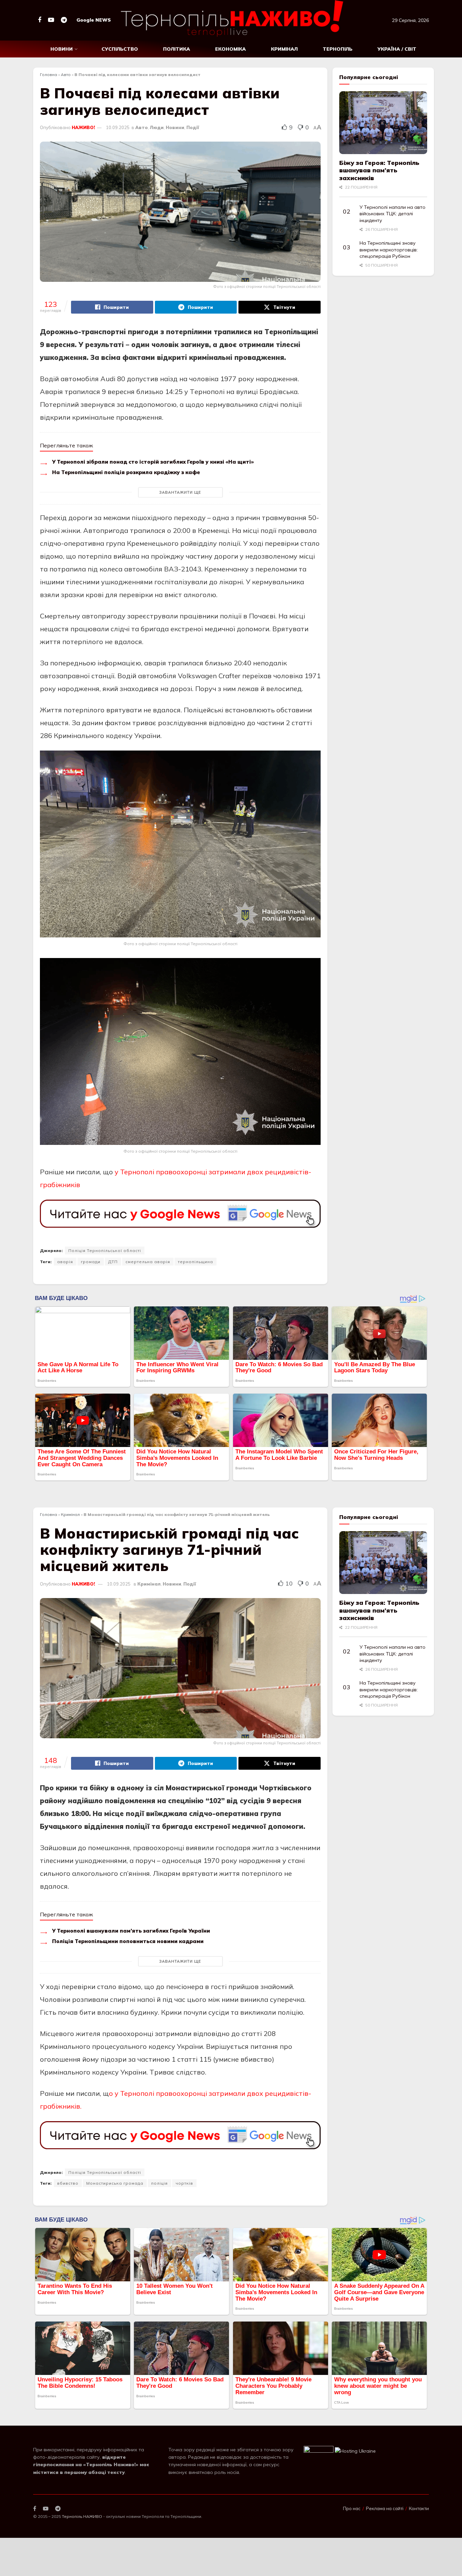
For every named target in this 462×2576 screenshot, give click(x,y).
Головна (49, 75)
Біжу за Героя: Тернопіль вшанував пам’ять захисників (379, 170)
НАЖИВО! (83, 127)
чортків (184, 2183)
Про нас (352, 2508)
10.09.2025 (118, 127)
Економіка (230, 49)
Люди (157, 127)
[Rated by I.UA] (319, 2451)
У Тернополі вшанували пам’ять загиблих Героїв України (131, 1931)
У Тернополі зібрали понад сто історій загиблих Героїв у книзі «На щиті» (153, 462)
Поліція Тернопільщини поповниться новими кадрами (128, 1941)
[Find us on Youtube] (51, 20)
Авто (66, 75)
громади (91, 1262)
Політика (177, 49)
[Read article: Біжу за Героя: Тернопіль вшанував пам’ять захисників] (383, 123)
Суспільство (120, 49)
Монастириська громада (115, 2183)
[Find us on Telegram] (64, 20)
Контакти (419, 2508)
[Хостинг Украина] (355, 2451)
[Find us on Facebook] (40, 20)
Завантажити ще (180, 492)
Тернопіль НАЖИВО (82, 2516)
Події (193, 127)
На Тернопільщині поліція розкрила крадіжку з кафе (126, 472)
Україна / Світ (397, 49)
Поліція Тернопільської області (105, 1250)
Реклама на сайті (385, 2508)
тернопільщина (195, 1262)
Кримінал (284, 49)
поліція (159, 2183)
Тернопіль (338, 49)
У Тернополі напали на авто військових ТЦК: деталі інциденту (392, 214)
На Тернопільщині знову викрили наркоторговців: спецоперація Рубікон (389, 250)
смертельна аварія (148, 1262)
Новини (62, 49)
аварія (65, 1262)
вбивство (68, 2183)
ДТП (113, 1262)
